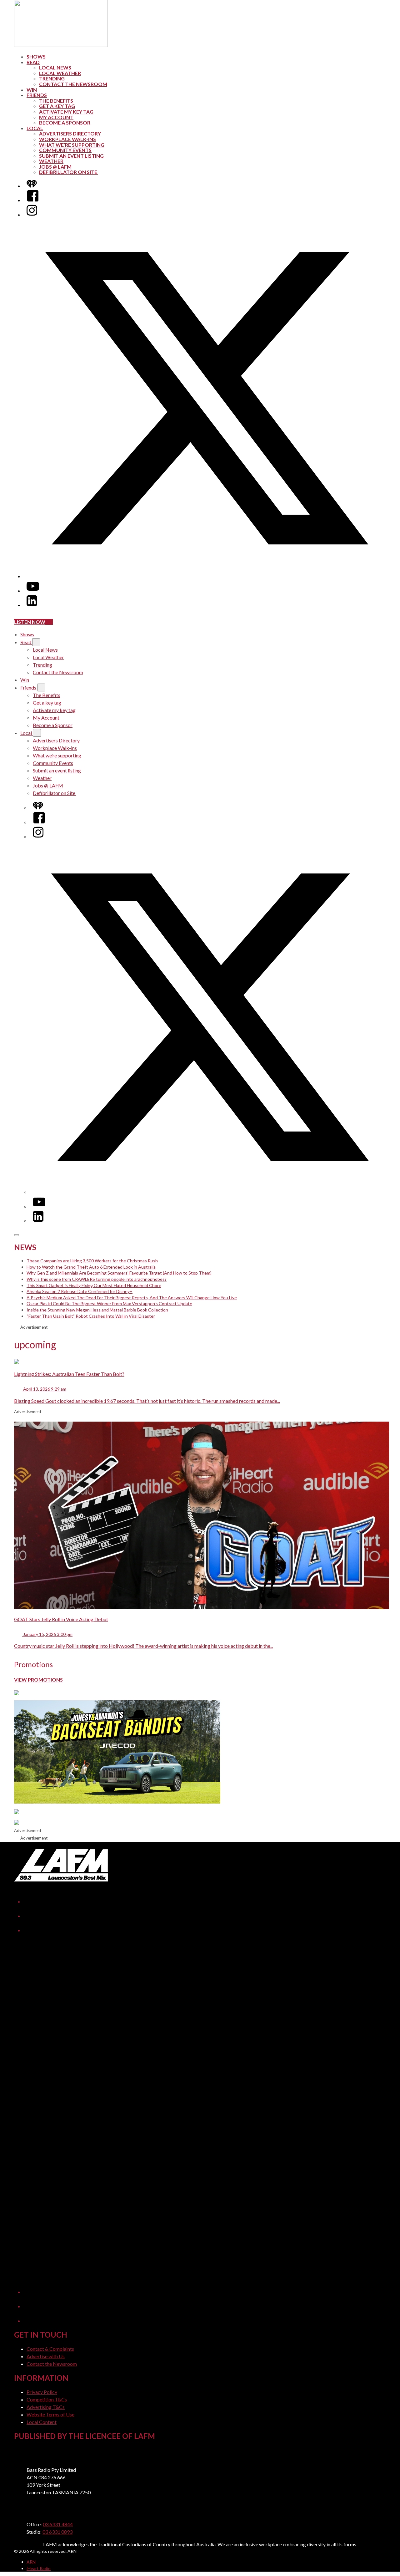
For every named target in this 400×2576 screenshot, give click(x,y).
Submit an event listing (71, 156)
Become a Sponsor (65, 122)
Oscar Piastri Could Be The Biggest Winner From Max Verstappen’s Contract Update (109, 1303)
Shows (36, 56)
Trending (52, 78)
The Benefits (56, 101)
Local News (55, 67)
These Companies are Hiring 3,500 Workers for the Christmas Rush (92, 1261)
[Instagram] (32, 214)
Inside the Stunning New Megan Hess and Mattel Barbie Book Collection (97, 1310)
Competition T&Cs (47, 2399)
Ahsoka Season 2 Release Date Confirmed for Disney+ (80, 1291)
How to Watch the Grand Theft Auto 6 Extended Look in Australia (91, 1267)
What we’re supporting (72, 145)
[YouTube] (33, 591)
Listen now (30, 622)
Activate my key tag (66, 112)
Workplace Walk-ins (67, 139)
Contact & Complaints (50, 2349)
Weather (51, 161)
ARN (31, 2562)
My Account (56, 117)
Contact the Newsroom (73, 84)
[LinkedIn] (32, 605)
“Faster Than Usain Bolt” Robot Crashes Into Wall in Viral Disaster (91, 1316)
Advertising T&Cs (46, 2407)
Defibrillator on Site (69, 172)
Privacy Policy (42, 2392)
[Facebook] (33, 200)
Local (35, 128)
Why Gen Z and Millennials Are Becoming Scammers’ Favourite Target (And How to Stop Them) (119, 1273)
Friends (37, 95)
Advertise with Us (46, 2356)
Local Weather (60, 73)
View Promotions (38, 1680)
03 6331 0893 (57, 2532)
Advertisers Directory (70, 133)
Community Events (65, 150)
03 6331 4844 (58, 2524)
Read (33, 62)
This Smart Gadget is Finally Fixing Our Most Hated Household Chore (94, 1285)
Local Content (42, 2422)
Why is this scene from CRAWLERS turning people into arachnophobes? (97, 1279)
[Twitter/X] (206, 576)
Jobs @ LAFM (55, 167)
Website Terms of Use (50, 2414)
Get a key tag (57, 106)
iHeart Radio (39, 2568)
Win (32, 90)
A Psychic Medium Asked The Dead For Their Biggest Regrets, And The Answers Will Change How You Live (132, 1298)
